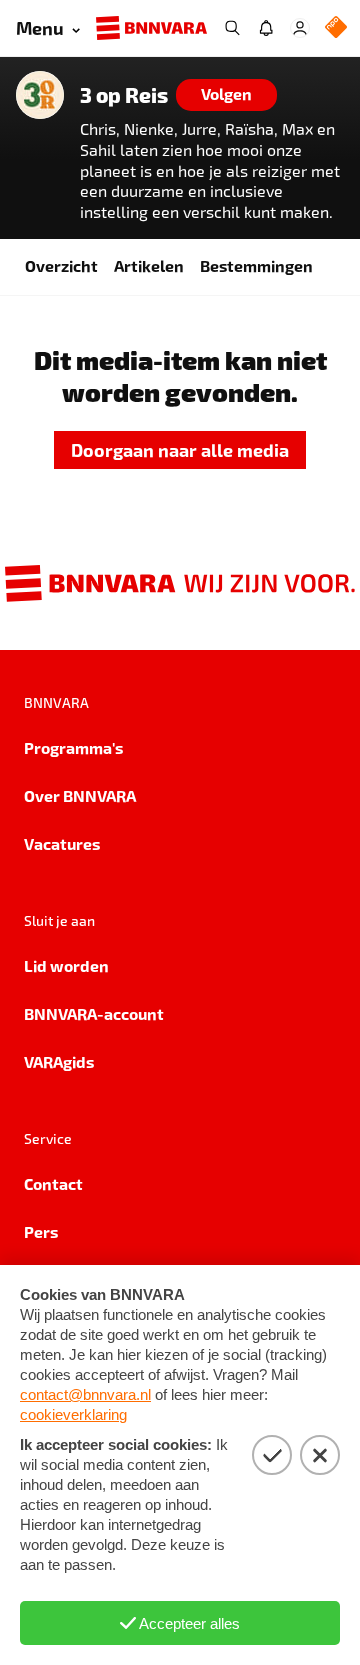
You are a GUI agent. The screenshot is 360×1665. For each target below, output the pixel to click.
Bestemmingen (256, 265)
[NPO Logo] (336, 28)
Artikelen (149, 265)
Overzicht (61, 265)
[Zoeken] (232, 28)
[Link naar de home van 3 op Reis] (40, 95)
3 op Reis (124, 95)
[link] (180, 450)
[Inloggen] (300, 28)
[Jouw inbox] (266, 28)
